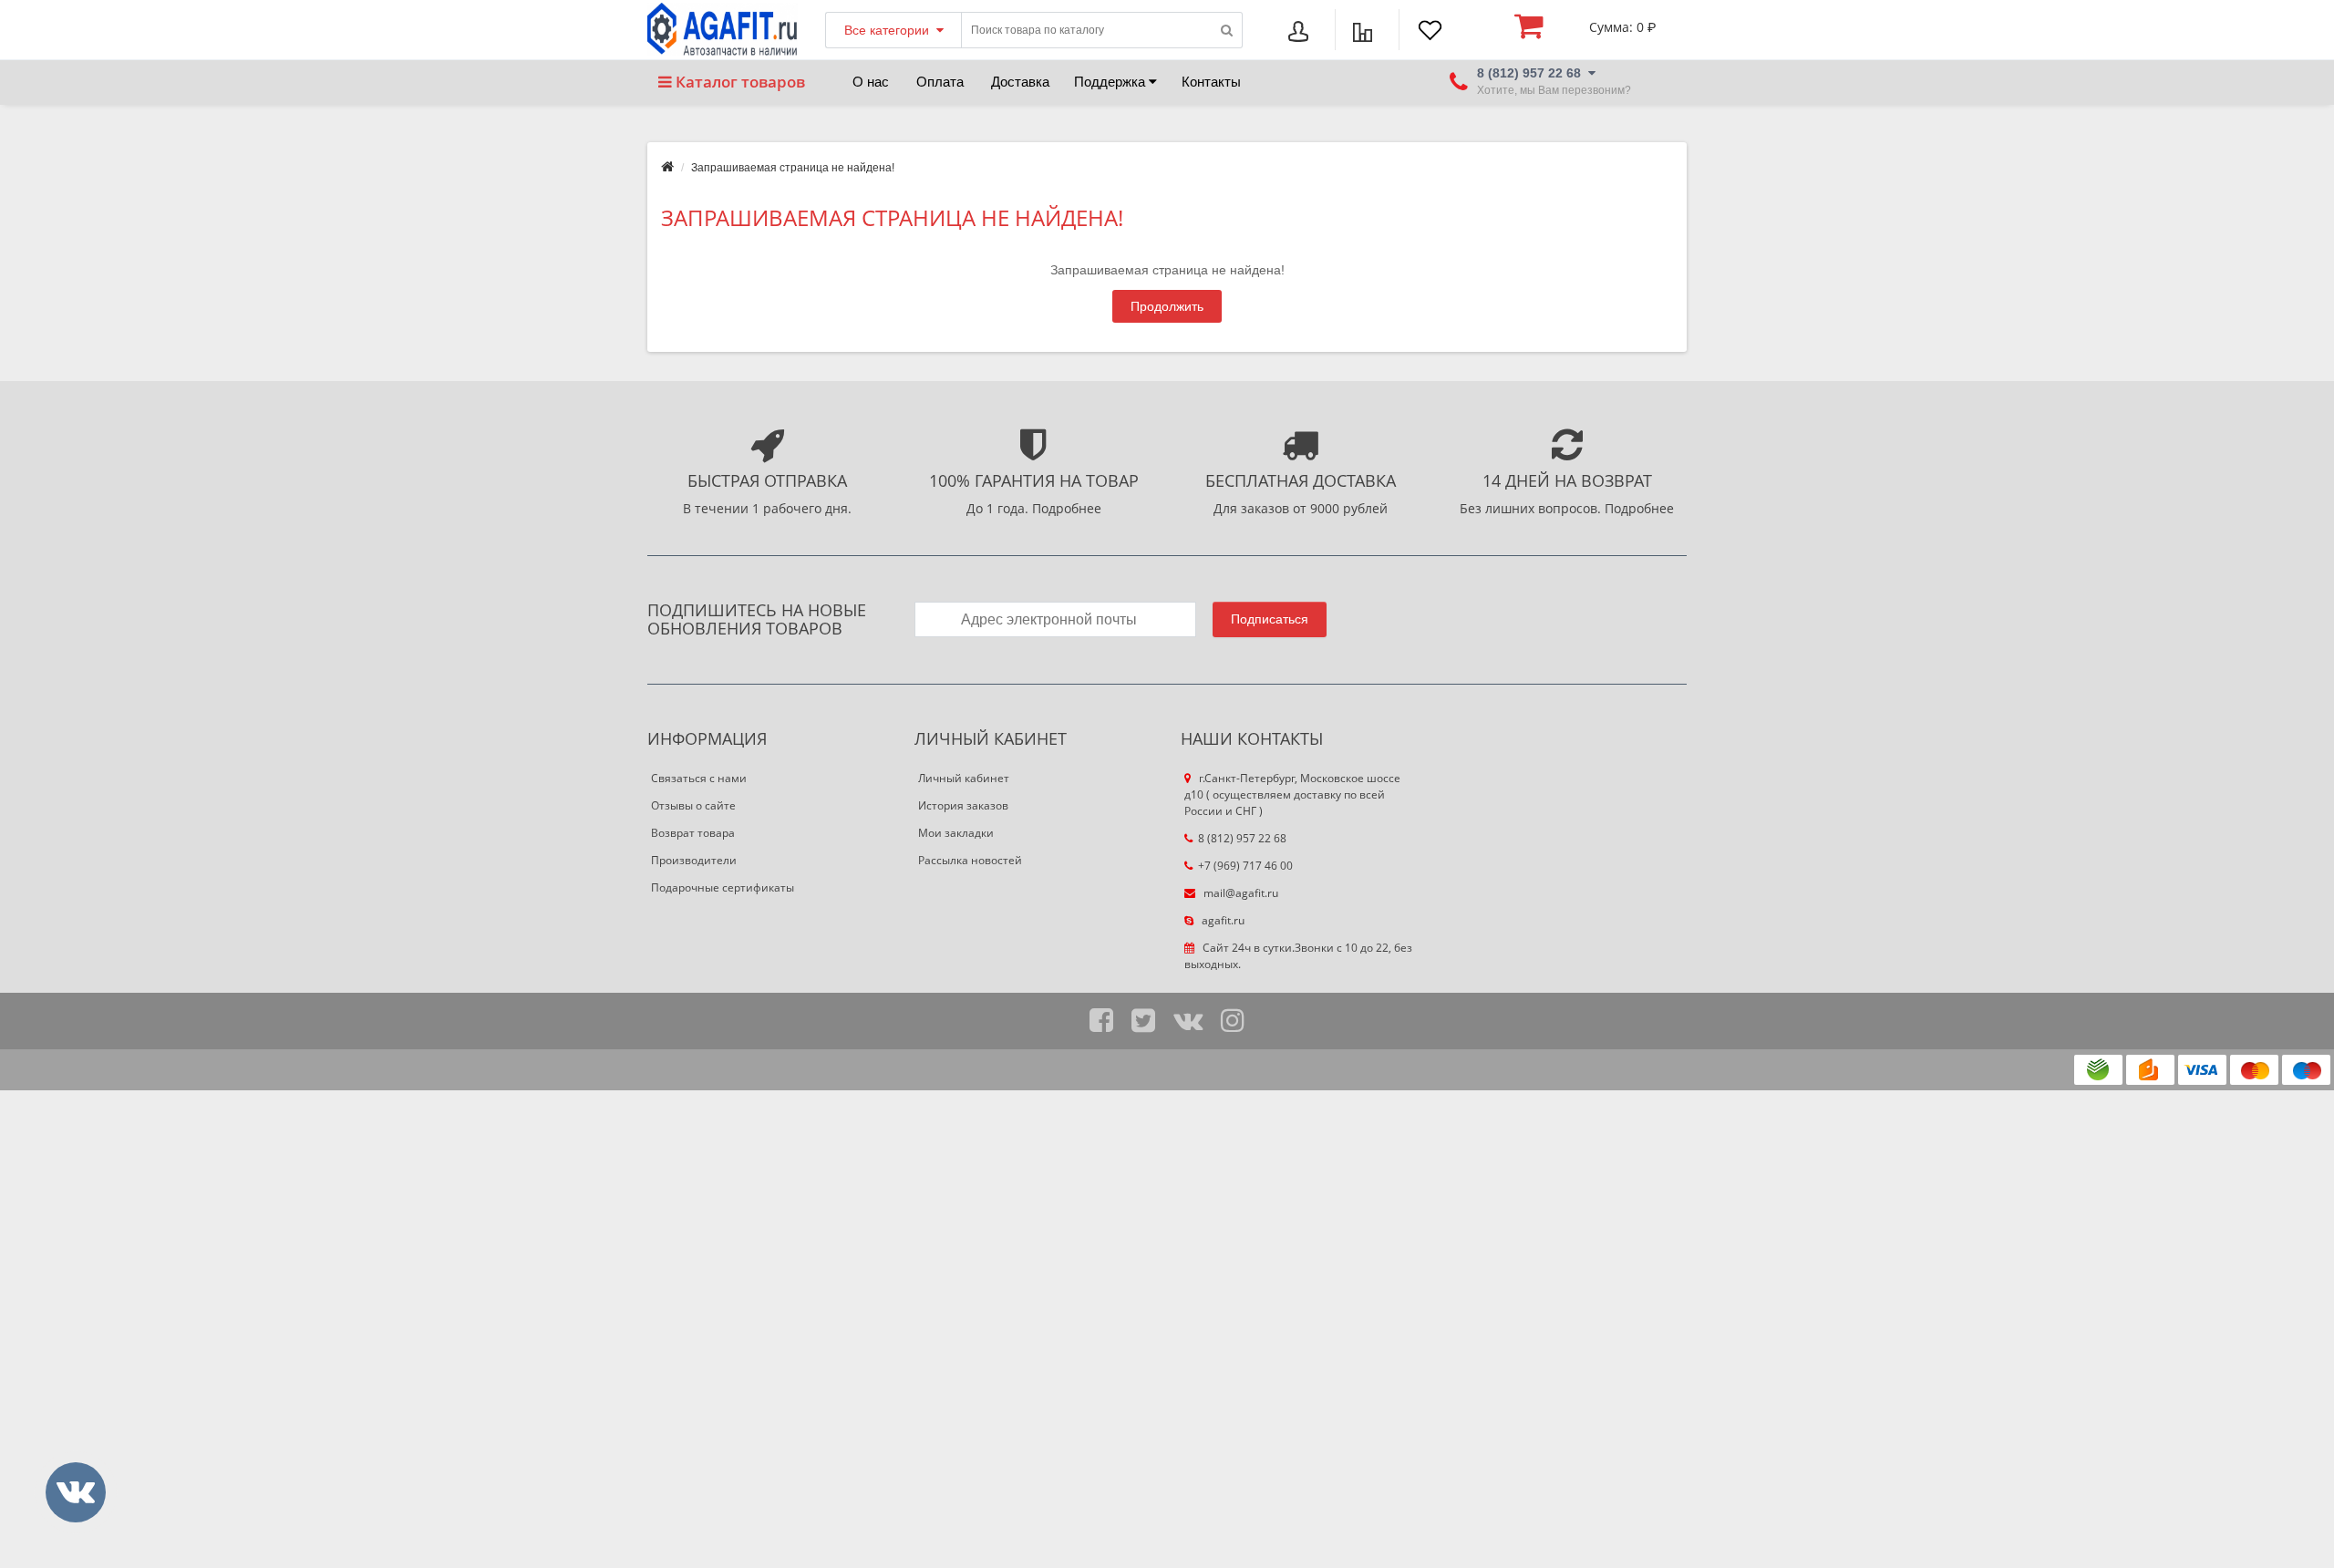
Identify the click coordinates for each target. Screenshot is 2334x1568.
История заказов (963, 805)
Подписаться (1270, 619)
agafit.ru (1222, 920)
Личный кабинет (964, 778)
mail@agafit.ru (1239, 893)
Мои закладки (956, 833)
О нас (871, 82)
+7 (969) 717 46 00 (1245, 866)
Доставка (1020, 82)
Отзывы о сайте (693, 805)
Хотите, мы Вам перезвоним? (1554, 91)
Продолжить (1167, 306)
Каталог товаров (738, 82)
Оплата (940, 82)
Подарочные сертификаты (723, 887)
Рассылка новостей (970, 860)
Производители (694, 860)
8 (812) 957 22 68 (1242, 838)
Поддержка (1111, 82)
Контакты (1211, 82)
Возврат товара (693, 833)
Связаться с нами (699, 778)
